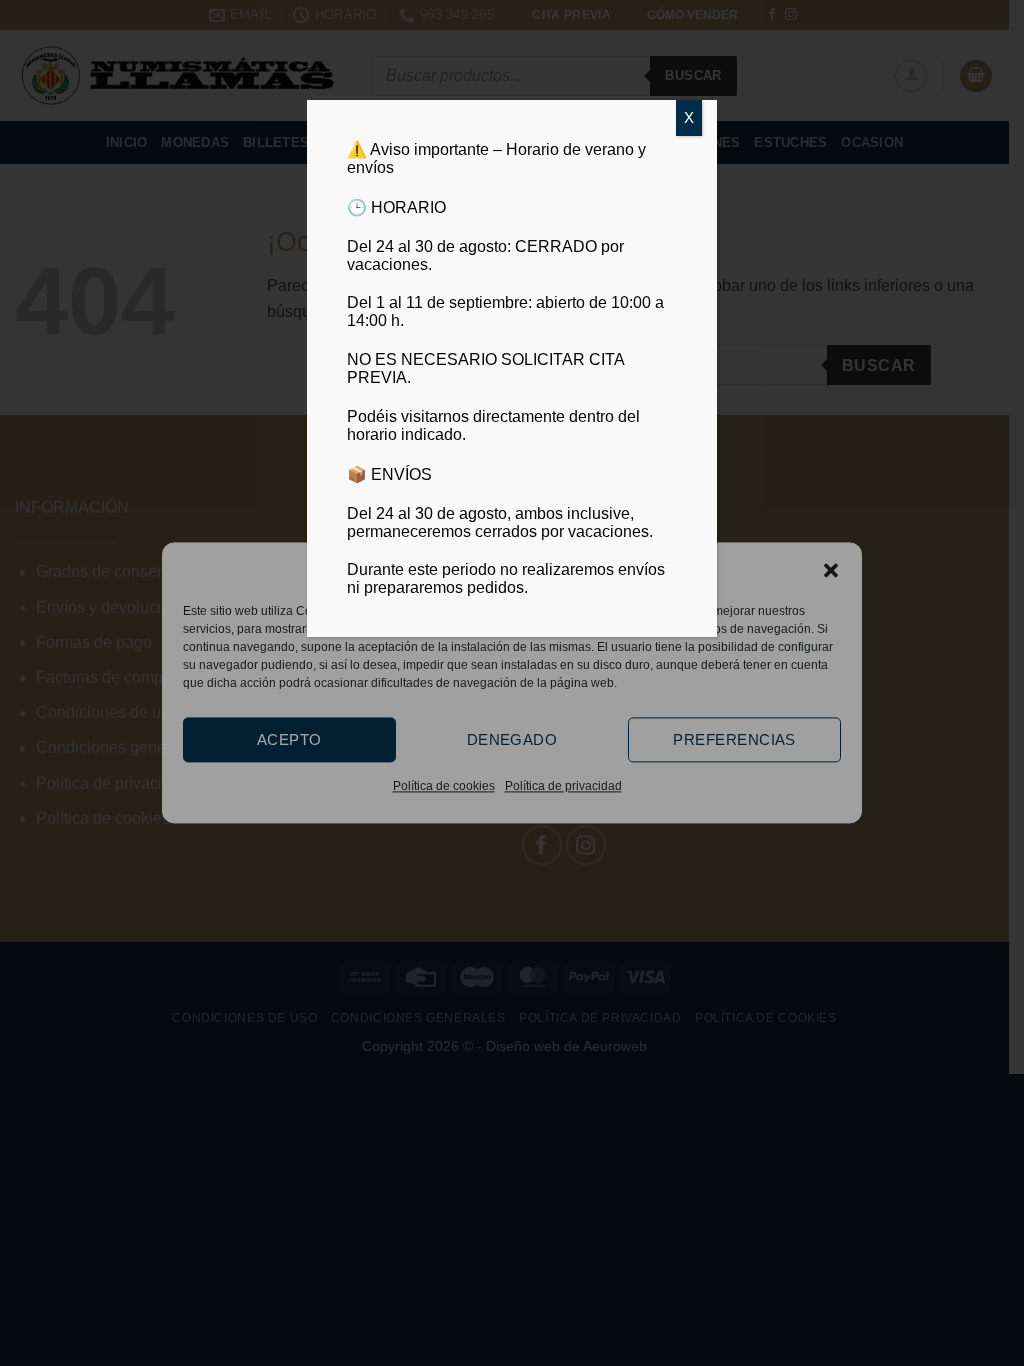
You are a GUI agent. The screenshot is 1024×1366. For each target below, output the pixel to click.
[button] (831, 570)
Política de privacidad (563, 786)
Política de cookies (444, 786)
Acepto (289, 739)
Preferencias (734, 739)
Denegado (512, 739)
